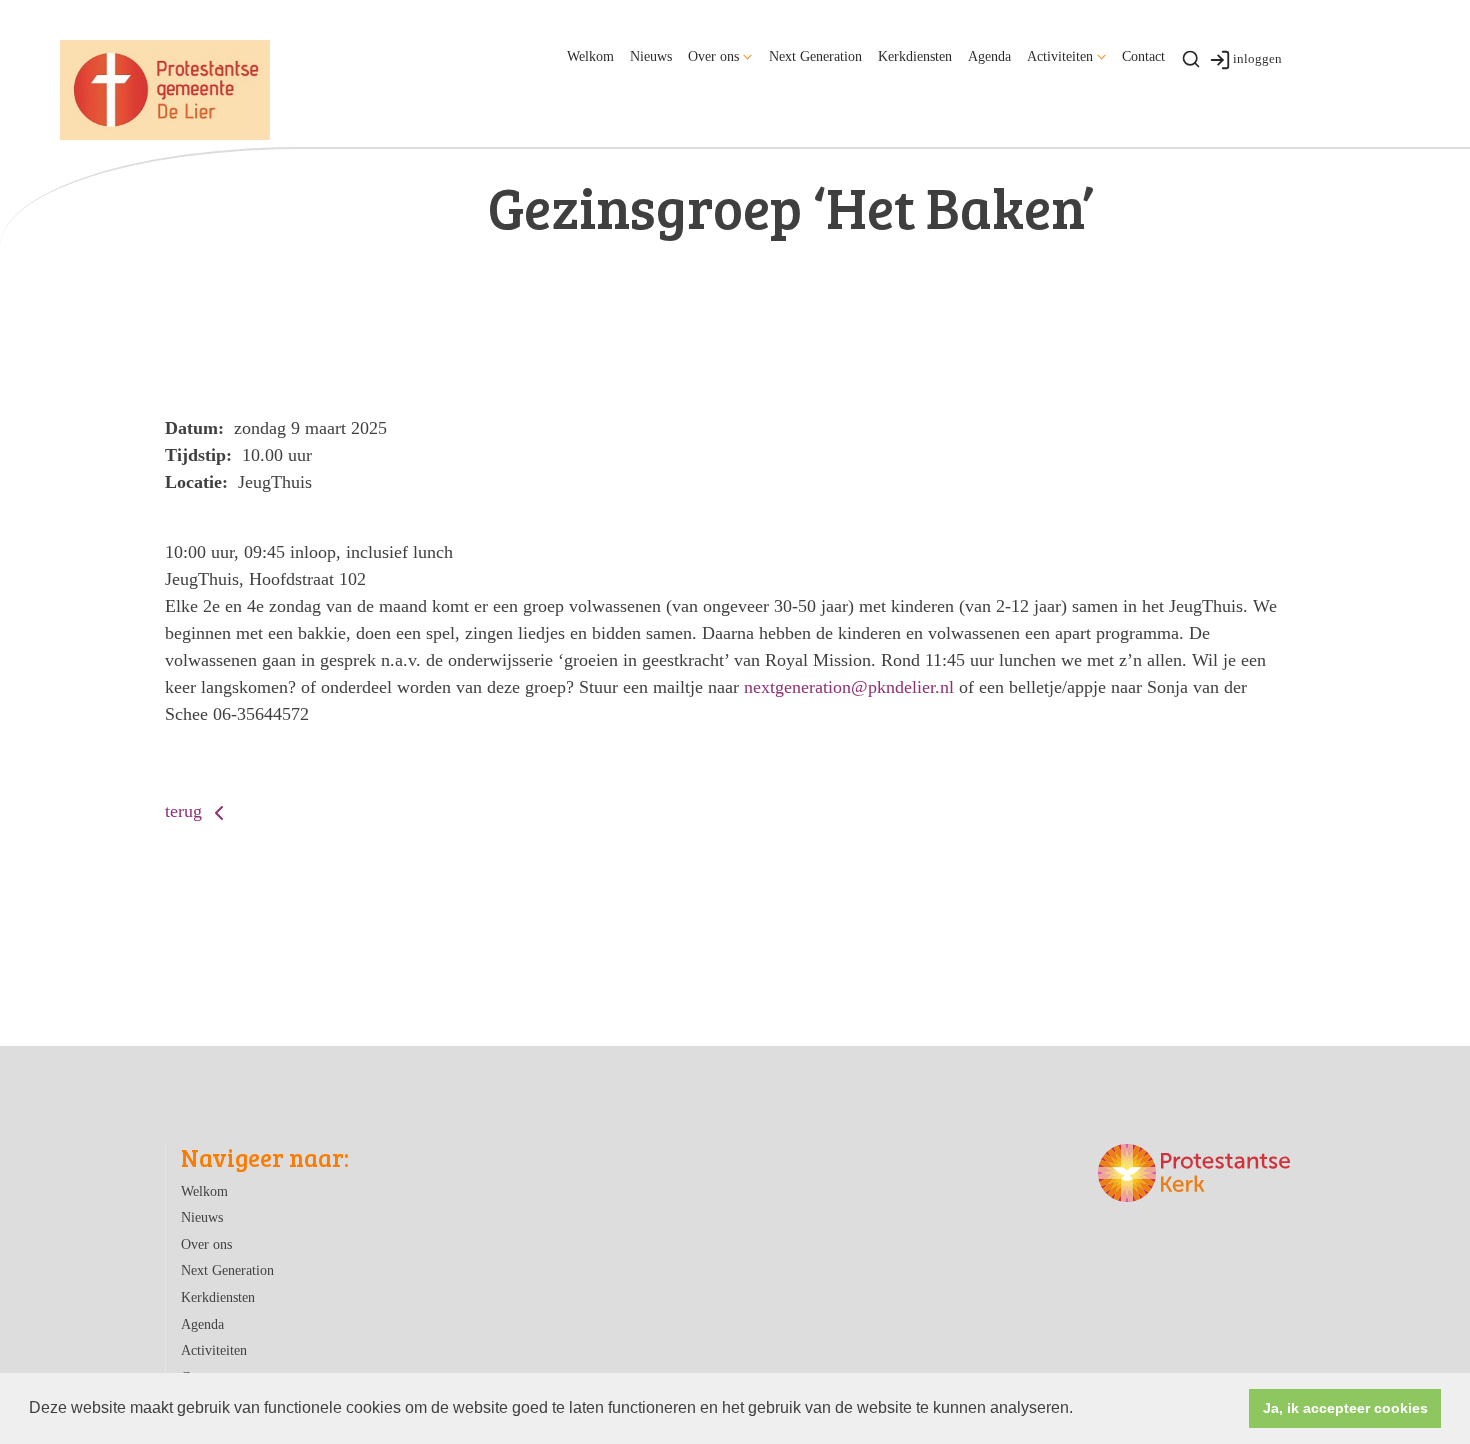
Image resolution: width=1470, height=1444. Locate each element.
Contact (1143, 56)
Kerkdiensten (915, 56)
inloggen (1257, 58)
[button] (1080, 1410)
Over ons (713, 56)
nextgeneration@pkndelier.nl (849, 687)
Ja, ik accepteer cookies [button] (1345, 1408)
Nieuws (651, 56)
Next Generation (815, 56)
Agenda (989, 56)
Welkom (590, 56)
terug (186, 811)
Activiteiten (1060, 56)
